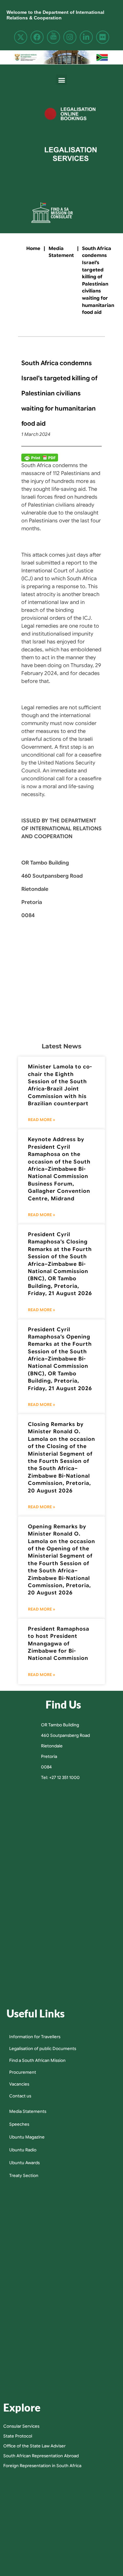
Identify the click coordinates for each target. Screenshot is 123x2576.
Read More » (41, 1120)
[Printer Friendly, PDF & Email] (40, 458)
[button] (61, 80)
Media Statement (61, 252)
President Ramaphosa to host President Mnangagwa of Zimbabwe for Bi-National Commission (59, 1644)
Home (33, 248)
